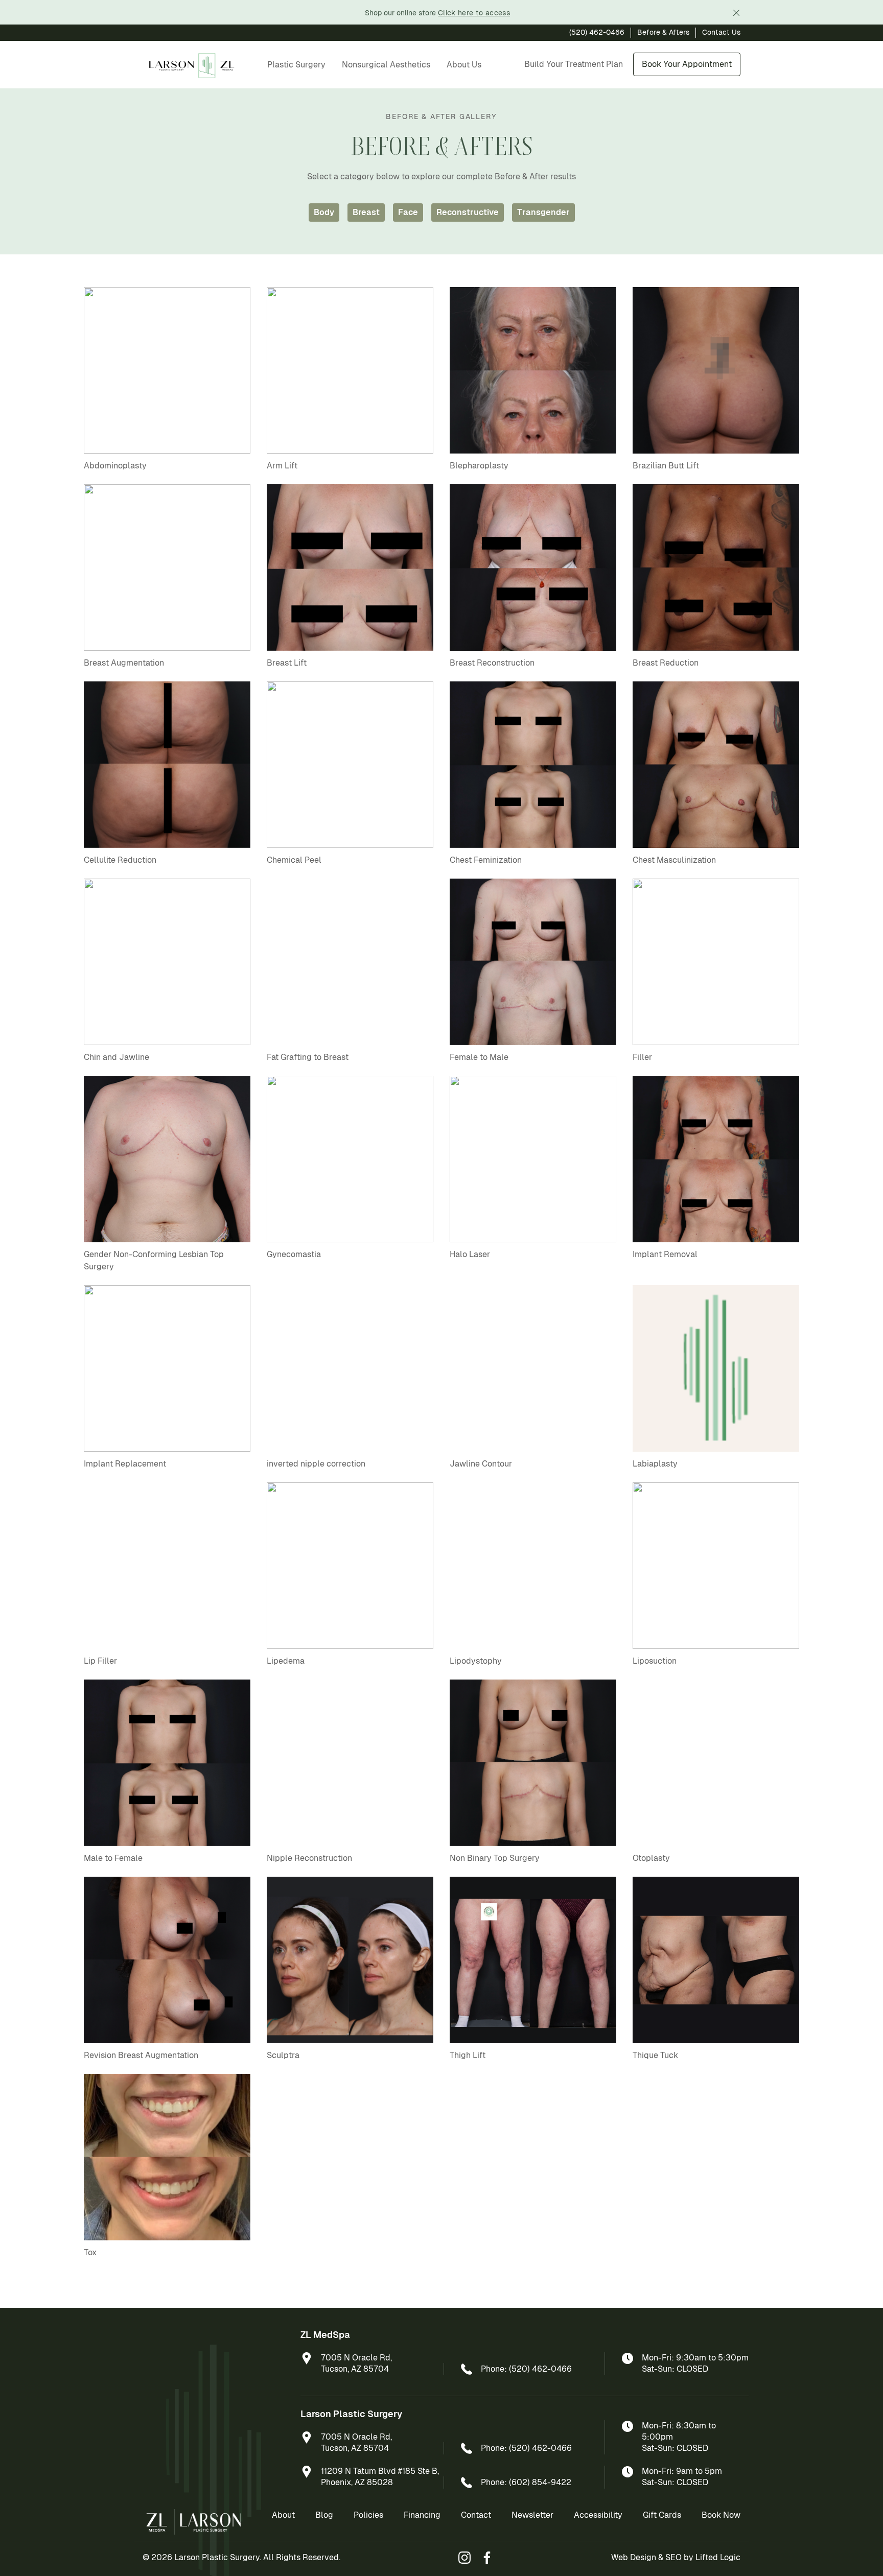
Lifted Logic (718, 2557)
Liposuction (655, 1661)
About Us (464, 65)
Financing (422, 2515)
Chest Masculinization (674, 860)
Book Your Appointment (687, 64)
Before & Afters (663, 32)
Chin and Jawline (117, 1057)
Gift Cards (662, 2515)
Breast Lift (287, 663)
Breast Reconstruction (492, 663)
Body (324, 212)
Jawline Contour (481, 1464)
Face (408, 212)
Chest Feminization (486, 860)
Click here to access (474, 13)
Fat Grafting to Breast (308, 1057)
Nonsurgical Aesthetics (386, 65)
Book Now (721, 2515)
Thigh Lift (468, 2055)
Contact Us (721, 32)
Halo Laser (470, 1254)
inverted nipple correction (316, 1464)
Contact (476, 2515)
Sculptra (283, 2055)
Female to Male (479, 1057)
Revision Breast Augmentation (141, 2055)
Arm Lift (282, 466)
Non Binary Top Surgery (495, 1858)
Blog (324, 2515)
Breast (366, 212)
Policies (368, 2515)
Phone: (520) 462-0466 (526, 2369)
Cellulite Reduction (120, 860)
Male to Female (113, 1858)
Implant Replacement (125, 1464)
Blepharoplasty (479, 466)
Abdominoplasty (115, 466)
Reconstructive (468, 212)
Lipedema (286, 1661)
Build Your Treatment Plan (574, 64)
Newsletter (532, 2515)
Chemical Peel (294, 860)
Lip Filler (100, 1661)
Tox (90, 2252)
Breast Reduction (666, 663)
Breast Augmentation (124, 663)
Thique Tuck (655, 2055)
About (283, 2515)
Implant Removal (665, 1254)
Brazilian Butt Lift (666, 466)
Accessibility (598, 2515)
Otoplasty (651, 1858)
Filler (642, 1057)
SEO (673, 2557)
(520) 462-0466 (597, 32)
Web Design (634, 2557)
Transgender (543, 212)
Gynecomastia (294, 1254)
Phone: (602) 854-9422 (526, 2482)
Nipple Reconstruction (309, 1858)
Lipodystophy (476, 1661)
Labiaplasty (655, 1464)
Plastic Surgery (296, 65)
